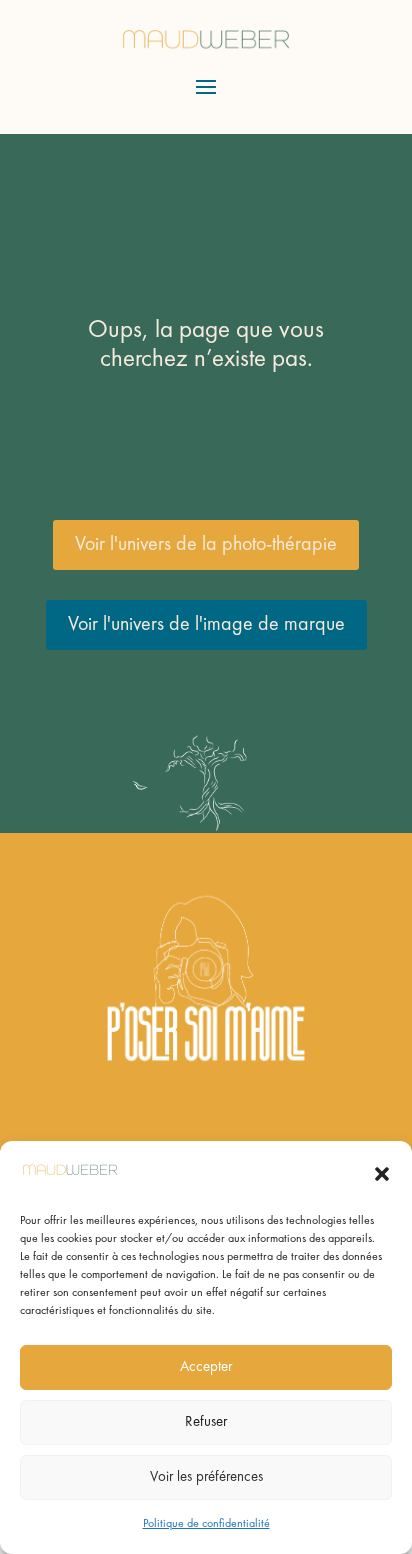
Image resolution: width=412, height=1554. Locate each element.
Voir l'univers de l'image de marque (206, 625)
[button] (382, 1174)
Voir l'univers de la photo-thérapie (206, 545)
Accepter (206, 1367)
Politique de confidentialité (206, 1524)
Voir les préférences (206, 1477)
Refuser (206, 1422)
